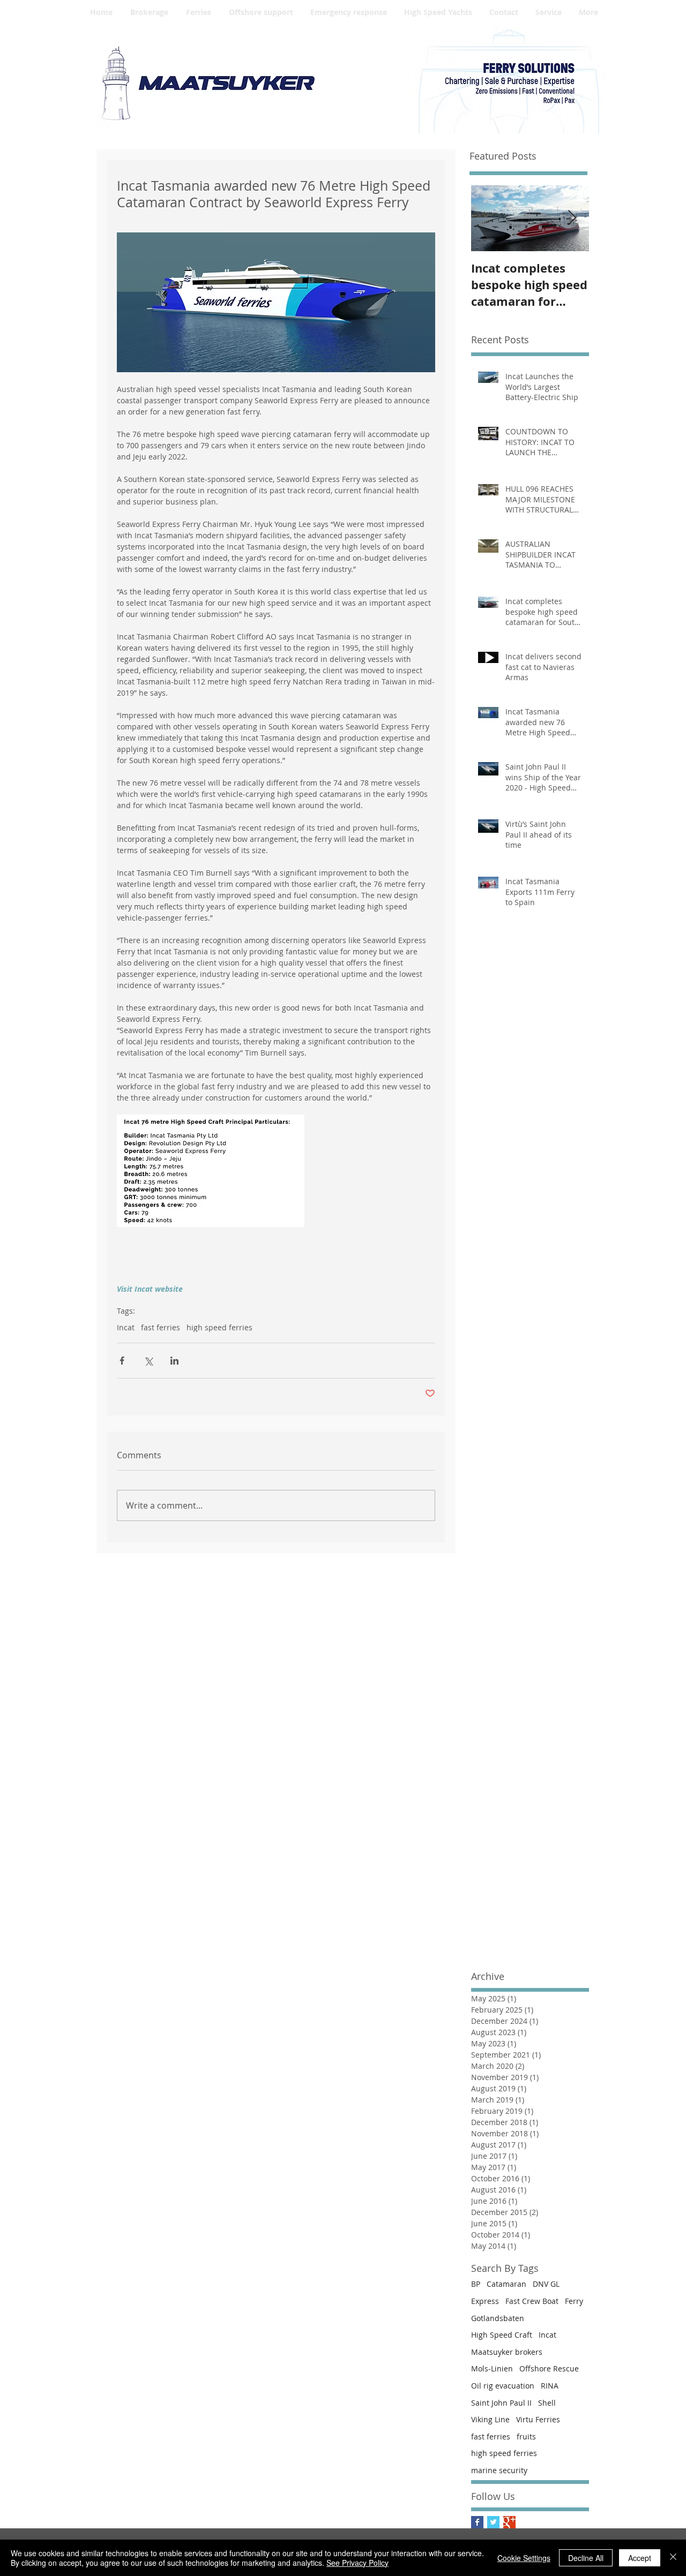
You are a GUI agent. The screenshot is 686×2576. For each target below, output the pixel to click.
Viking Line (490, 2419)
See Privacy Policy (357, 2563)
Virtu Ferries (538, 2419)
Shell (547, 2403)
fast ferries (161, 1327)
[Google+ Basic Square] (509, 2522)
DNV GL (546, 2284)
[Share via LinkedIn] (174, 1361)
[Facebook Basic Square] (477, 2522)
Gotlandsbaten (498, 2318)
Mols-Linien (492, 2368)
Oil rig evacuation (503, 2386)
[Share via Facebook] (122, 1361)
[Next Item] (572, 218)
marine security (499, 2470)
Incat (126, 1327)
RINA (550, 2386)
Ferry (574, 2301)
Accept (640, 2558)
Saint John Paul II (501, 2403)
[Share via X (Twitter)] (148, 1361)
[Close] (673, 2558)
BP (476, 2284)
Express (485, 2301)
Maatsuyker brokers (507, 2352)
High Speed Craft (502, 2335)
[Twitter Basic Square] (493, 2522)
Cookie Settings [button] (524, 2558)
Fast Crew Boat (532, 2301)
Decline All (586, 2558)
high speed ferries (219, 1327)
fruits (526, 2436)
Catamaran (506, 2284)
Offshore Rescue (549, 2368)
